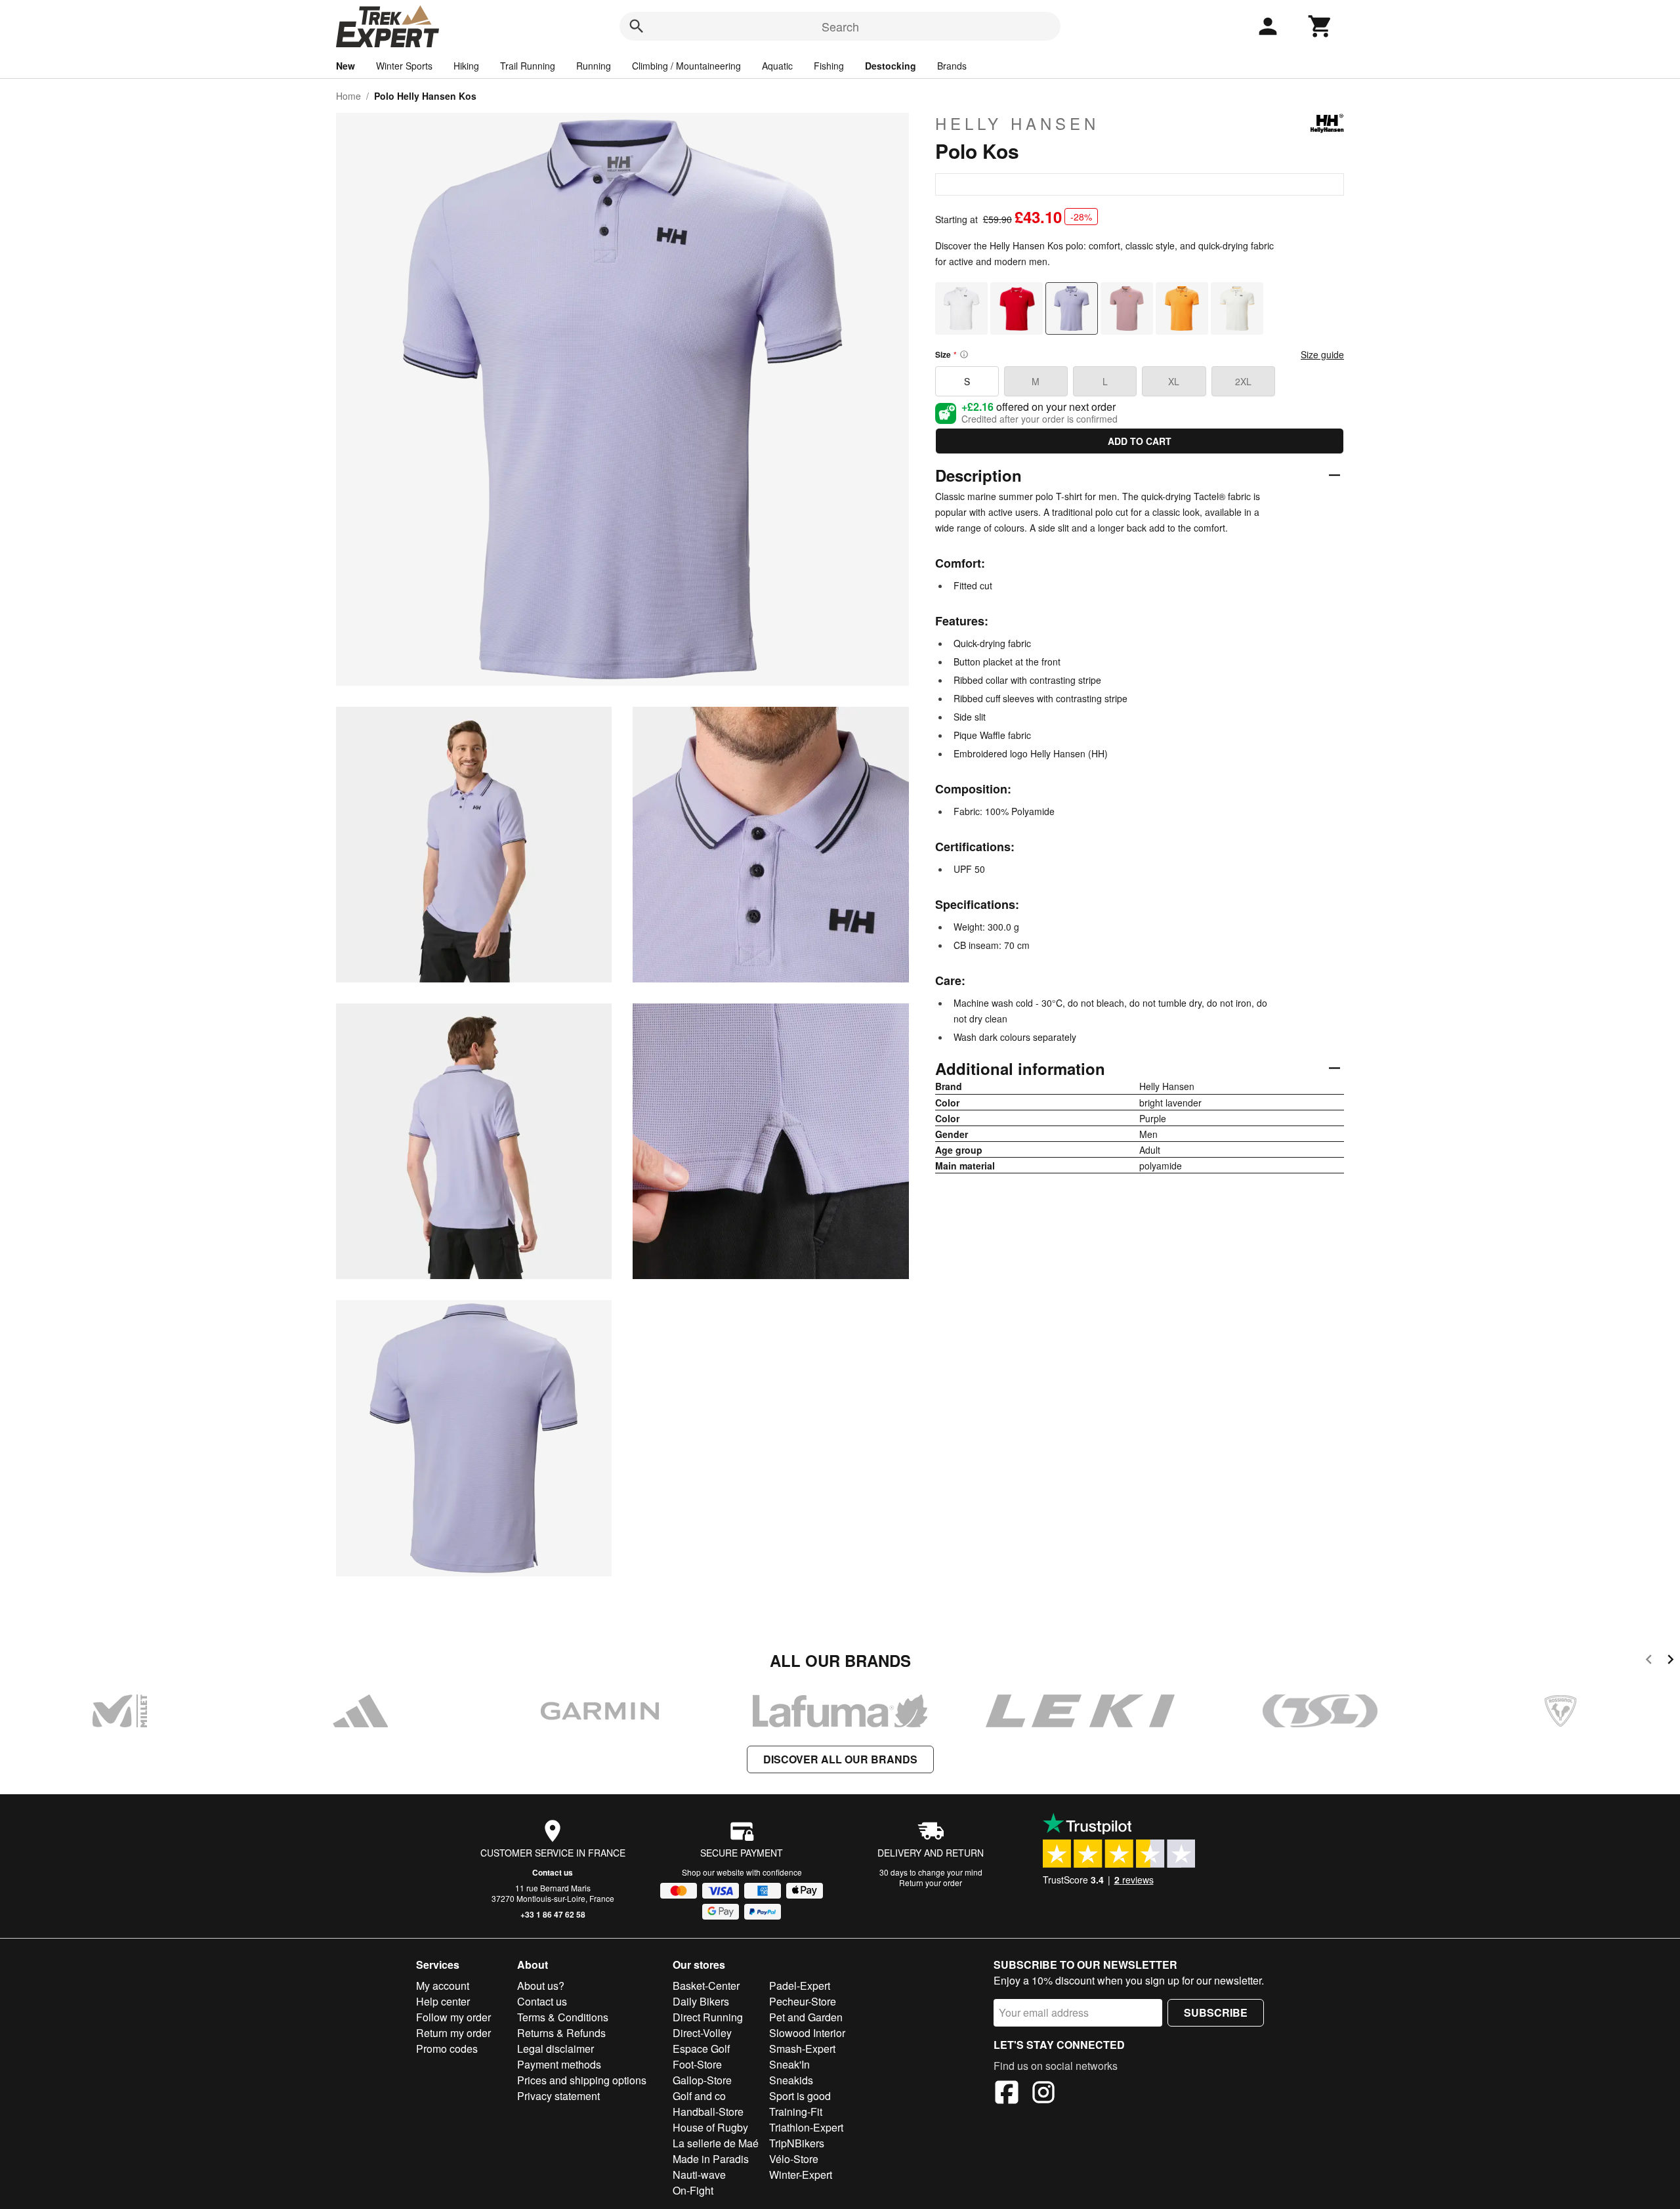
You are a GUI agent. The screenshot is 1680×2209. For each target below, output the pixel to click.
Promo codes (447, 2049)
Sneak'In (789, 2064)
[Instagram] (1043, 2094)
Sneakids (791, 2080)
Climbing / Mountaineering (686, 66)
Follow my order (453, 2017)
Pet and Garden (806, 2017)
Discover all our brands (840, 1759)
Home (348, 96)
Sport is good (800, 2096)
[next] (1670, 1661)
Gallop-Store (702, 2080)
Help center (443, 2001)
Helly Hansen (1017, 123)
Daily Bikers (701, 2001)
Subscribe (1216, 2012)
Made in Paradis (711, 2159)
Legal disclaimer (556, 2049)
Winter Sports (404, 66)
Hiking (466, 66)
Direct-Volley (702, 2033)
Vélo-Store (794, 2159)
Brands (952, 66)
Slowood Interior (807, 2033)
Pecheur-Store (803, 2001)
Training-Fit (796, 2112)
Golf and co (699, 2096)
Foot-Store (697, 2064)
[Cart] (1320, 26)
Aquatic (777, 66)
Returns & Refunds (561, 2033)
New (346, 66)
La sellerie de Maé (716, 2143)
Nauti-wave (699, 2175)
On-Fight (693, 2190)
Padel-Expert (800, 1986)
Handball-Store (708, 2112)
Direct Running (708, 2017)
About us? (541, 1986)
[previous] (1649, 1661)
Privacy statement (558, 2096)
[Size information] (964, 354)
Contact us (553, 1872)
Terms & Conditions (563, 2017)
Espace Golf (701, 2049)
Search (840, 26)
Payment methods (559, 2064)
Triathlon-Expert (806, 2127)
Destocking (891, 66)
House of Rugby (710, 2127)
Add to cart (1140, 441)
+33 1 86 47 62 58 (553, 1914)
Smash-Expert (802, 2049)
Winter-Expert (801, 2175)
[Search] (637, 26)
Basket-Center (706, 1986)
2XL (1243, 381)
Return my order (453, 2033)
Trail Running (528, 66)
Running (594, 66)
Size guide (1322, 354)
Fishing (829, 66)
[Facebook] (1007, 2094)
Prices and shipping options (582, 2080)
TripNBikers (797, 2143)
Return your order (931, 1883)
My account (443, 1986)
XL (1174, 381)
